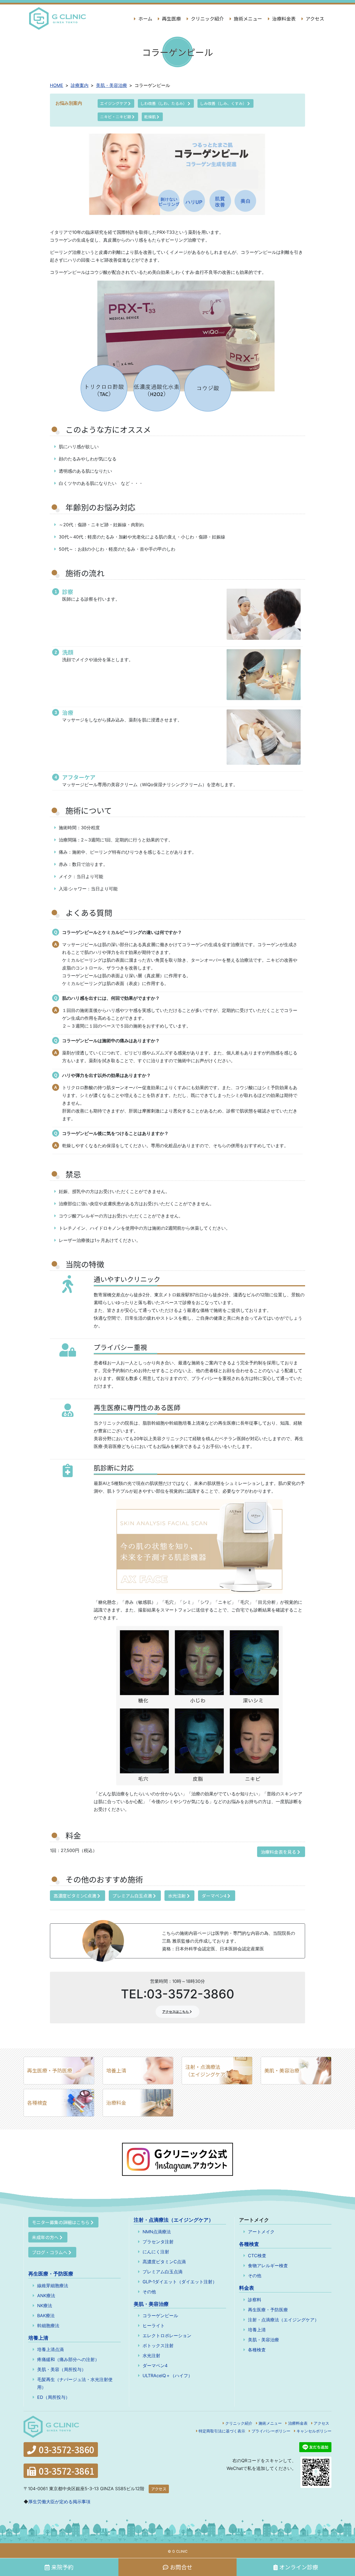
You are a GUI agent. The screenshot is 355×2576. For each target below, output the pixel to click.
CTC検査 (257, 2256)
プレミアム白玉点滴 (133, 1896)
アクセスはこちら (176, 2012)
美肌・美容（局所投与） (62, 2369)
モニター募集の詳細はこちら (61, 2222)
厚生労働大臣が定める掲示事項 (59, 2502)
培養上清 (116, 2070)
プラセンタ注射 (158, 2242)
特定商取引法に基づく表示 (222, 2431)
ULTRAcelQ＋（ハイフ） (168, 2375)
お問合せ (181, 2567)
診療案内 (80, 85)
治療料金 (116, 2103)
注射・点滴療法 (174, 2220)
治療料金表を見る (279, 1852)
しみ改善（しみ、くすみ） (224, 103)
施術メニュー (247, 18)
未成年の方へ (45, 2237)
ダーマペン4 (215, 1896)
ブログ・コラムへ (50, 2252)
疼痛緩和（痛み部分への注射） (68, 2359)
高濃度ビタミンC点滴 (75, 1896)
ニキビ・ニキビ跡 (116, 117)
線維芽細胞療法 (53, 2286)
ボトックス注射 (158, 2346)
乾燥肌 (150, 117)
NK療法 (45, 2306)
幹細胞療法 (48, 2326)
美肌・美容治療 (111, 85)
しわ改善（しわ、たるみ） (164, 103)
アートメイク (261, 2232)
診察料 (255, 2300)
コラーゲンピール (160, 2316)
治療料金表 (283, 18)
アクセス (314, 18)
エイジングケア (114, 103)
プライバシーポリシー (271, 2431)
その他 (149, 2292)
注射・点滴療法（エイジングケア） (208, 2070)
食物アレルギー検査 (268, 2266)
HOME (57, 85)
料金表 (247, 2288)
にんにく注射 (156, 2252)
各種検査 (37, 2103)
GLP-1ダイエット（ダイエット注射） (180, 2282)
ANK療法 (46, 2296)
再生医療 (171, 18)
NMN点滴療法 (157, 2232)
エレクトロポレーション (167, 2336)
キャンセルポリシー (314, 2431)
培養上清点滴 (50, 2349)
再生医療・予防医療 (50, 2070)
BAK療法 (46, 2316)
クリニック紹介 (207, 18)
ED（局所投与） (54, 2397)
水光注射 (177, 1896)
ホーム (145, 18)
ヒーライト (154, 2326)
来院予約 (62, 2567)
